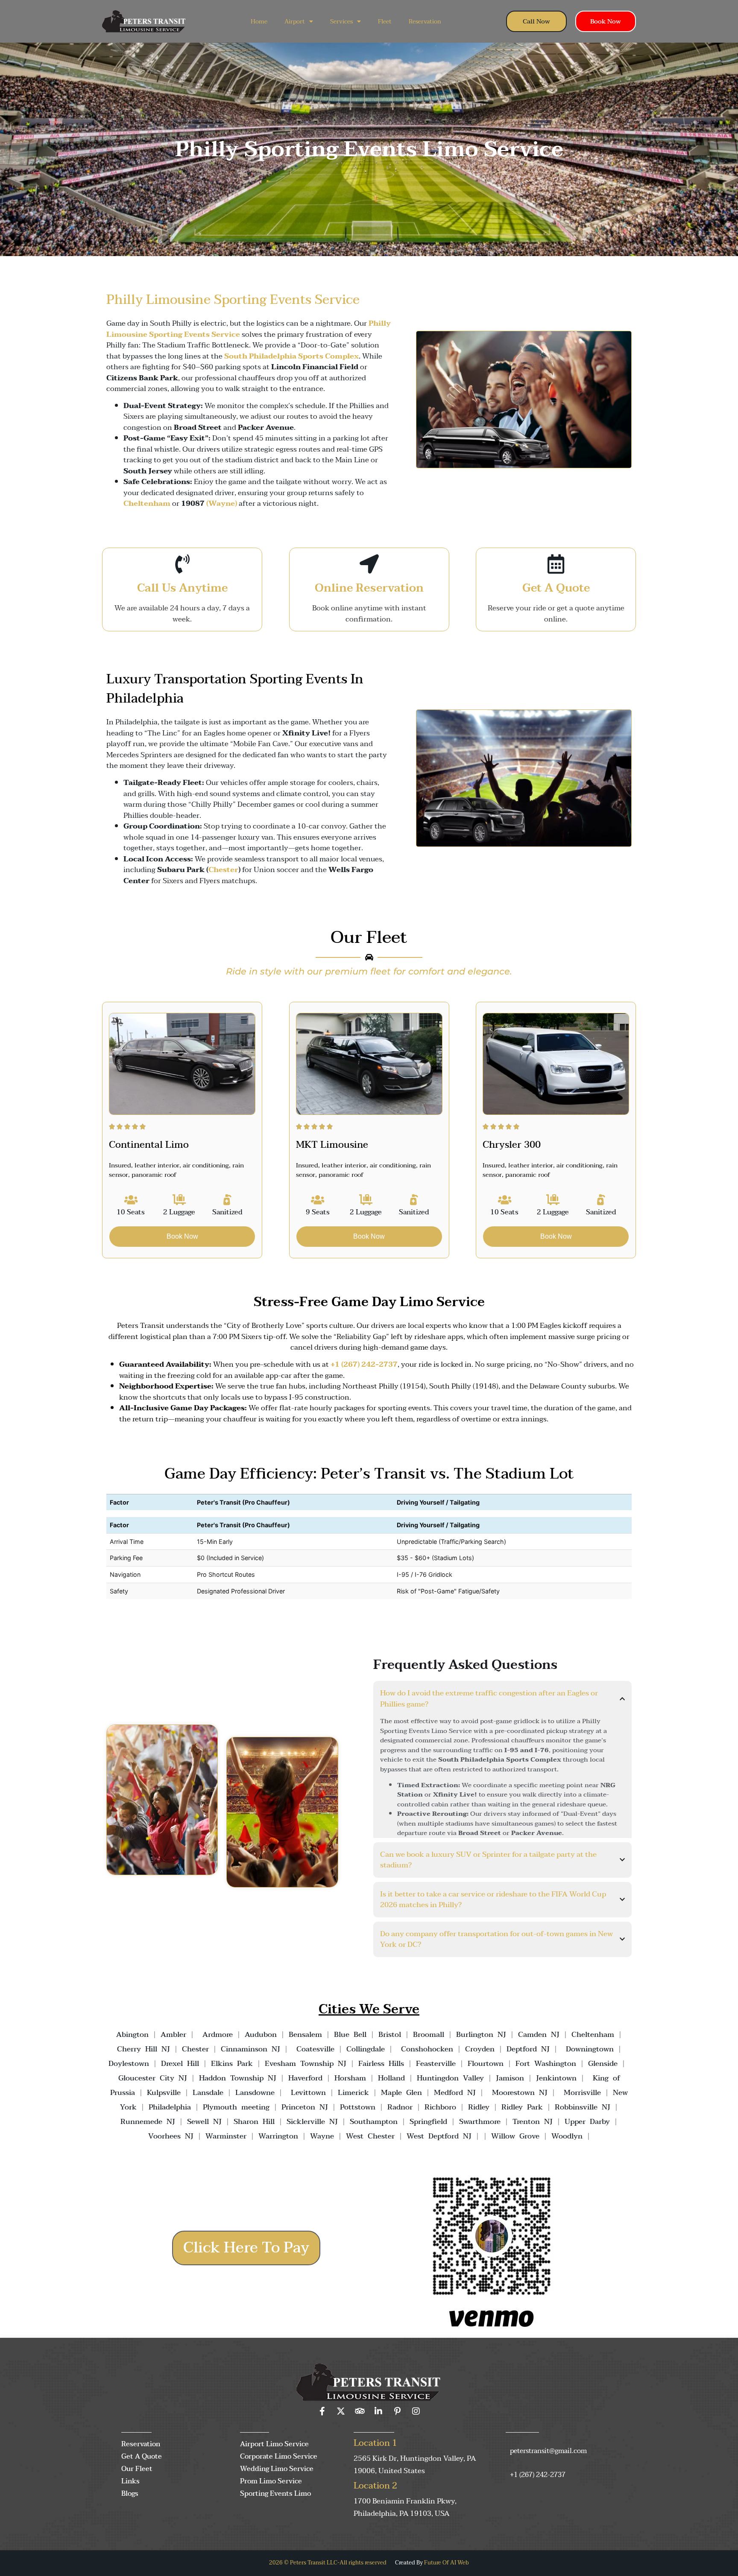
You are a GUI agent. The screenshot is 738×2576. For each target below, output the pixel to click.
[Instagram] (416, 2411)
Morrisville (582, 2093)
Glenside (603, 2064)
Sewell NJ (204, 2122)
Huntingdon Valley (450, 2078)
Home (259, 22)
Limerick (353, 2093)
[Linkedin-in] (378, 2411)
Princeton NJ (305, 2107)
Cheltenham (593, 2035)
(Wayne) (222, 503)
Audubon (261, 2035)
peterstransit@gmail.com (548, 2451)
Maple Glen (401, 2093)
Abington (132, 2035)
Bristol (390, 2035)
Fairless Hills (381, 2064)
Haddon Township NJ (238, 2078)
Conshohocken (427, 2049)
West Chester (370, 2136)
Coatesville (315, 2049)
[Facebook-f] (322, 2411)
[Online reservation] (369, 564)
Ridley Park (522, 2107)
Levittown (308, 2093)
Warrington (278, 2136)
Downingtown (590, 2049)
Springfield (428, 2122)
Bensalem (305, 2035)
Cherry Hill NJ (143, 2049)
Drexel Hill (180, 2064)
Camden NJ (539, 2035)
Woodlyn (567, 2136)
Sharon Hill (254, 2122)
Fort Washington (546, 2064)
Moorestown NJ (520, 2093)
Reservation (425, 22)
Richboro (440, 2107)
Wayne (322, 2136)
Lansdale (208, 2093)
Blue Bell (350, 2035)
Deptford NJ (528, 2049)
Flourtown (486, 2064)
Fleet (385, 22)
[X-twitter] (341, 2411)
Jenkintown (556, 2078)
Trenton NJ (533, 2122)
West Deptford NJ (439, 2136)
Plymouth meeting (236, 2107)
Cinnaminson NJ (250, 2049)
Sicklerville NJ (312, 2122)
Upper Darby (587, 2122)
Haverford (305, 2078)
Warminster (226, 2136)
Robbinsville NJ (583, 2107)
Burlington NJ (481, 2035)
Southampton (374, 2122)
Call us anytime (182, 588)
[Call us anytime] (182, 564)
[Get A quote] (556, 564)
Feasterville (436, 2064)
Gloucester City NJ (153, 2078)
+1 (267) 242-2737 (538, 2475)
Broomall (429, 2035)
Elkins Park (232, 2064)
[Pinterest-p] (397, 2411)
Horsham (350, 2078)
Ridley (479, 2107)
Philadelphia (170, 2107)
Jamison (510, 2078)
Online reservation (369, 588)
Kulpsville (164, 2093)
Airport (295, 22)
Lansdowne (255, 2093)
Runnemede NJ (148, 2122)
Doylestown (129, 2064)
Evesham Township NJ (306, 2064)
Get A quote (556, 588)
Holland (391, 2078)
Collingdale (366, 2049)
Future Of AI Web (447, 2563)
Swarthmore (480, 2122)
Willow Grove (515, 2136)
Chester (223, 870)
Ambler (171, 2035)
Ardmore (218, 2035)
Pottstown (358, 2107)
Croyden (480, 2049)
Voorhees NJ (171, 2136)
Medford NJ (455, 2093)
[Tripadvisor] (360, 2411)
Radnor (400, 2107)
